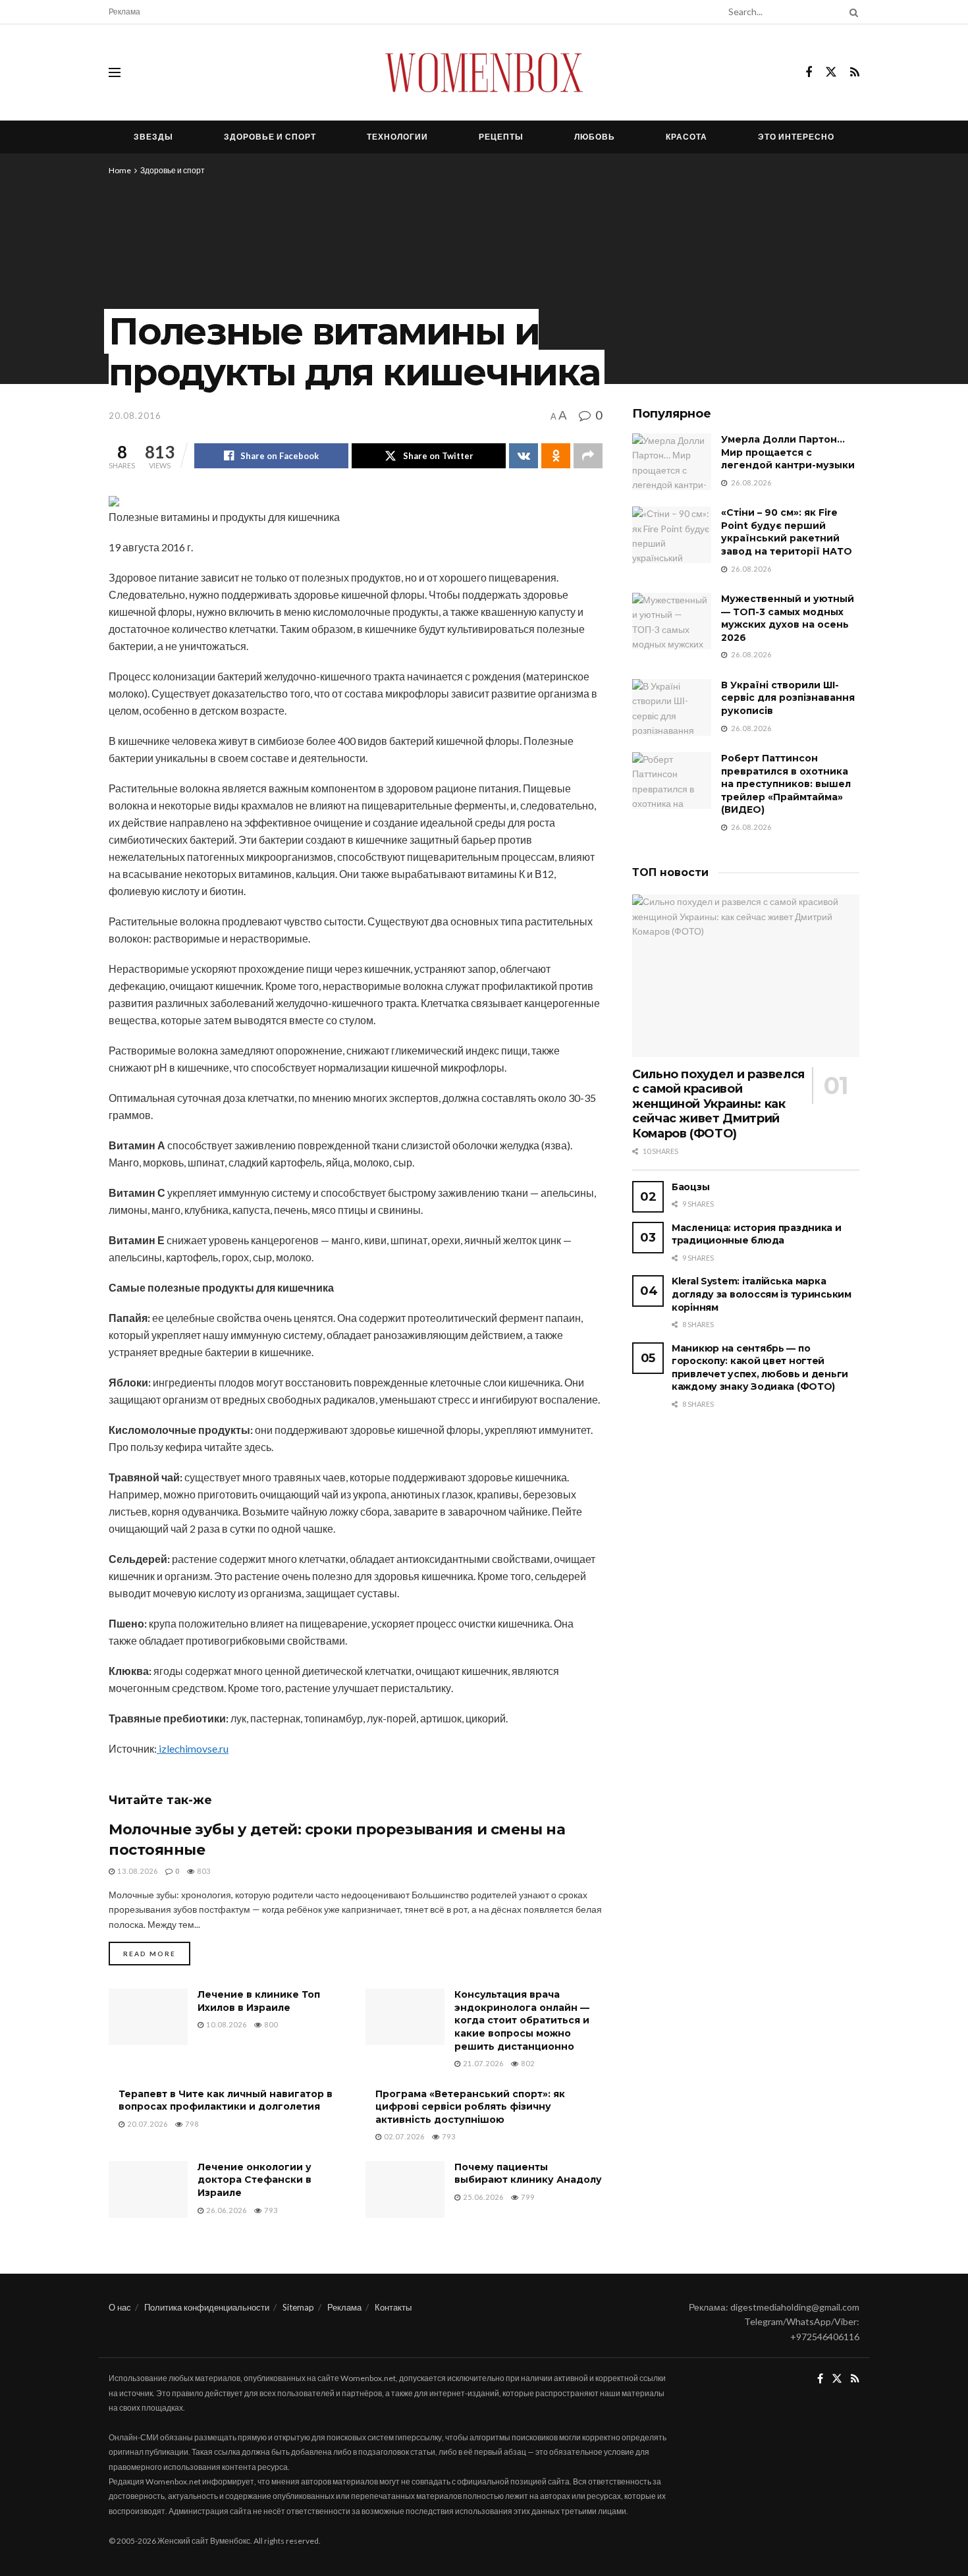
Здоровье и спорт (270, 137)
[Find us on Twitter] (831, 72)
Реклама (124, 12)
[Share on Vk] (524, 456)
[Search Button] (851, 12)
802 (527, 2063)
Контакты (393, 2307)
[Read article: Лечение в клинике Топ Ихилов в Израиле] (148, 2017)
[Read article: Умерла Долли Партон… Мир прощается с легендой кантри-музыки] (672, 462)
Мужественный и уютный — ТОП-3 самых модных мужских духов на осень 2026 (788, 618)
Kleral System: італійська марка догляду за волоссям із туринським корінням (762, 1294)
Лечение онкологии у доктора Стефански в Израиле (255, 2180)
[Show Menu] (115, 72)
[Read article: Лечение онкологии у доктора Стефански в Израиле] (148, 2189)
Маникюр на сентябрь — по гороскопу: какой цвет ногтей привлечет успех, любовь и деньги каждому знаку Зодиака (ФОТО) (760, 1368)
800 (270, 2024)
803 (203, 1871)
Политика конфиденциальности (207, 2307)
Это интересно (796, 137)
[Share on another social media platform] (588, 456)
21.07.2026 (482, 2063)
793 (448, 2136)
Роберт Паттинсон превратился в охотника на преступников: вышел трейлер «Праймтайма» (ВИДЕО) (786, 784)
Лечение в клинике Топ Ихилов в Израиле (259, 2001)
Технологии (397, 137)
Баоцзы (690, 1187)
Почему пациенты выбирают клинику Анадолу (528, 2174)
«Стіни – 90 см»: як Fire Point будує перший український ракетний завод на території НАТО (787, 532)
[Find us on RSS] (855, 73)
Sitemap (298, 2307)
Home (120, 170)
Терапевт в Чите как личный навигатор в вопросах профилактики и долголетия (226, 2100)
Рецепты (501, 137)
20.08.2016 (135, 416)
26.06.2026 (226, 2210)
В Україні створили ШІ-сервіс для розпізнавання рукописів (788, 698)
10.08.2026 (226, 2024)
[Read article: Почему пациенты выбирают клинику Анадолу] (405, 2189)
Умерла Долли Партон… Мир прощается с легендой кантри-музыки (788, 452)
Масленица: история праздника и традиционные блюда (757, 1234)
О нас (120, 2307)
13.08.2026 (137, 1871)
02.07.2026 (403, 2136)
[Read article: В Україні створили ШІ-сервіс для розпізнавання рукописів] (672, 707)
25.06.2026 (482, 2197)
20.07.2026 (147, 2124)
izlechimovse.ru (193, 1748)
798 (191, 2124)
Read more (157, 1953)
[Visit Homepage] (484, 72)
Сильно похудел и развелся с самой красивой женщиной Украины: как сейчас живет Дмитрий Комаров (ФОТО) (718, 1104)
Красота (686, 137)
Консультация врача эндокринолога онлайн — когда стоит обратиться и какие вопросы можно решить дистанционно (522, 2020)
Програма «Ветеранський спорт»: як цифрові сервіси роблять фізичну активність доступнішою (470, 2107)
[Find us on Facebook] (809, 73)
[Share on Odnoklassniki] (556, 456)
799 (527, 2197)
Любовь (595, 137)
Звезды (153, 137)
